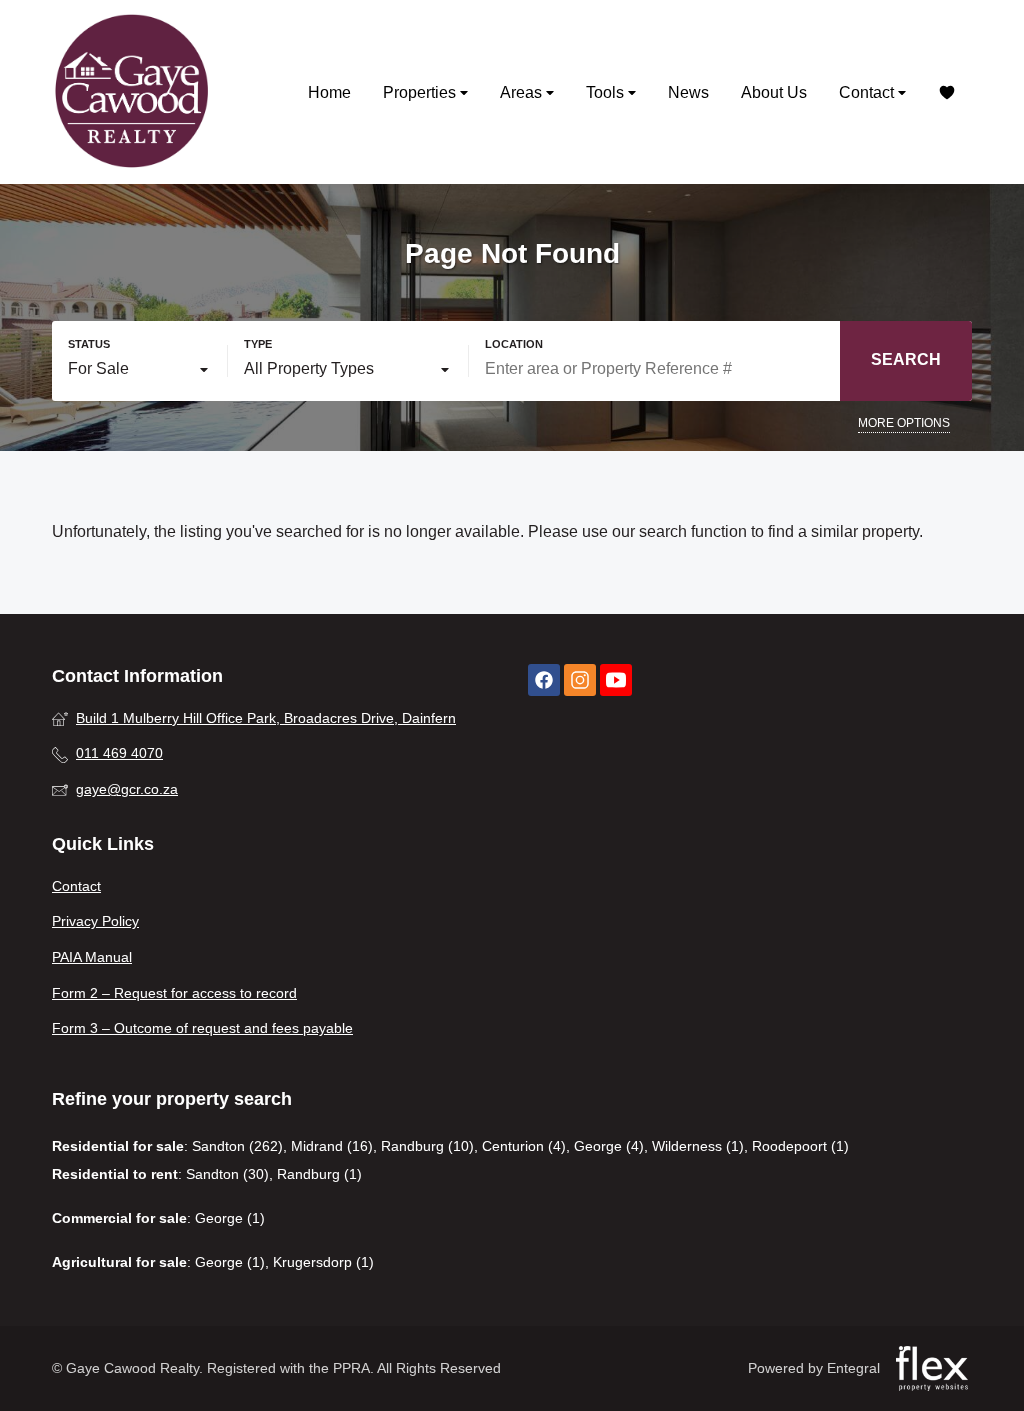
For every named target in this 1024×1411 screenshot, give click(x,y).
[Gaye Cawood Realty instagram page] (580, 680)
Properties (421, 92)
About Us (774, 92)
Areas (523, 92)
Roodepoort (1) (800, 1146)
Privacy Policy (95, 921)
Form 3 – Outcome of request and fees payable (202, 1028)
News (688, 92)
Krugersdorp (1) (323, 1262)
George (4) (609, 1146)
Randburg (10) (427, 1146)
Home (329, 92)
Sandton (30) (227, 1174)
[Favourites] (947, 92)
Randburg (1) (319, 1174)
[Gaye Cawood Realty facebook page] (544, 680)
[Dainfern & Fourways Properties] (132, 92)
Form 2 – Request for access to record (174, 993)
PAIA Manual (92, 957)
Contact (868, 92)
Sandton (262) (237, 1146)
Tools (607, 92)
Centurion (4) (524, 1146)
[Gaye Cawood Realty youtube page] (616, 680)
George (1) (230, 1218)
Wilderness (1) (698, 1146)
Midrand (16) (332, 1146)
